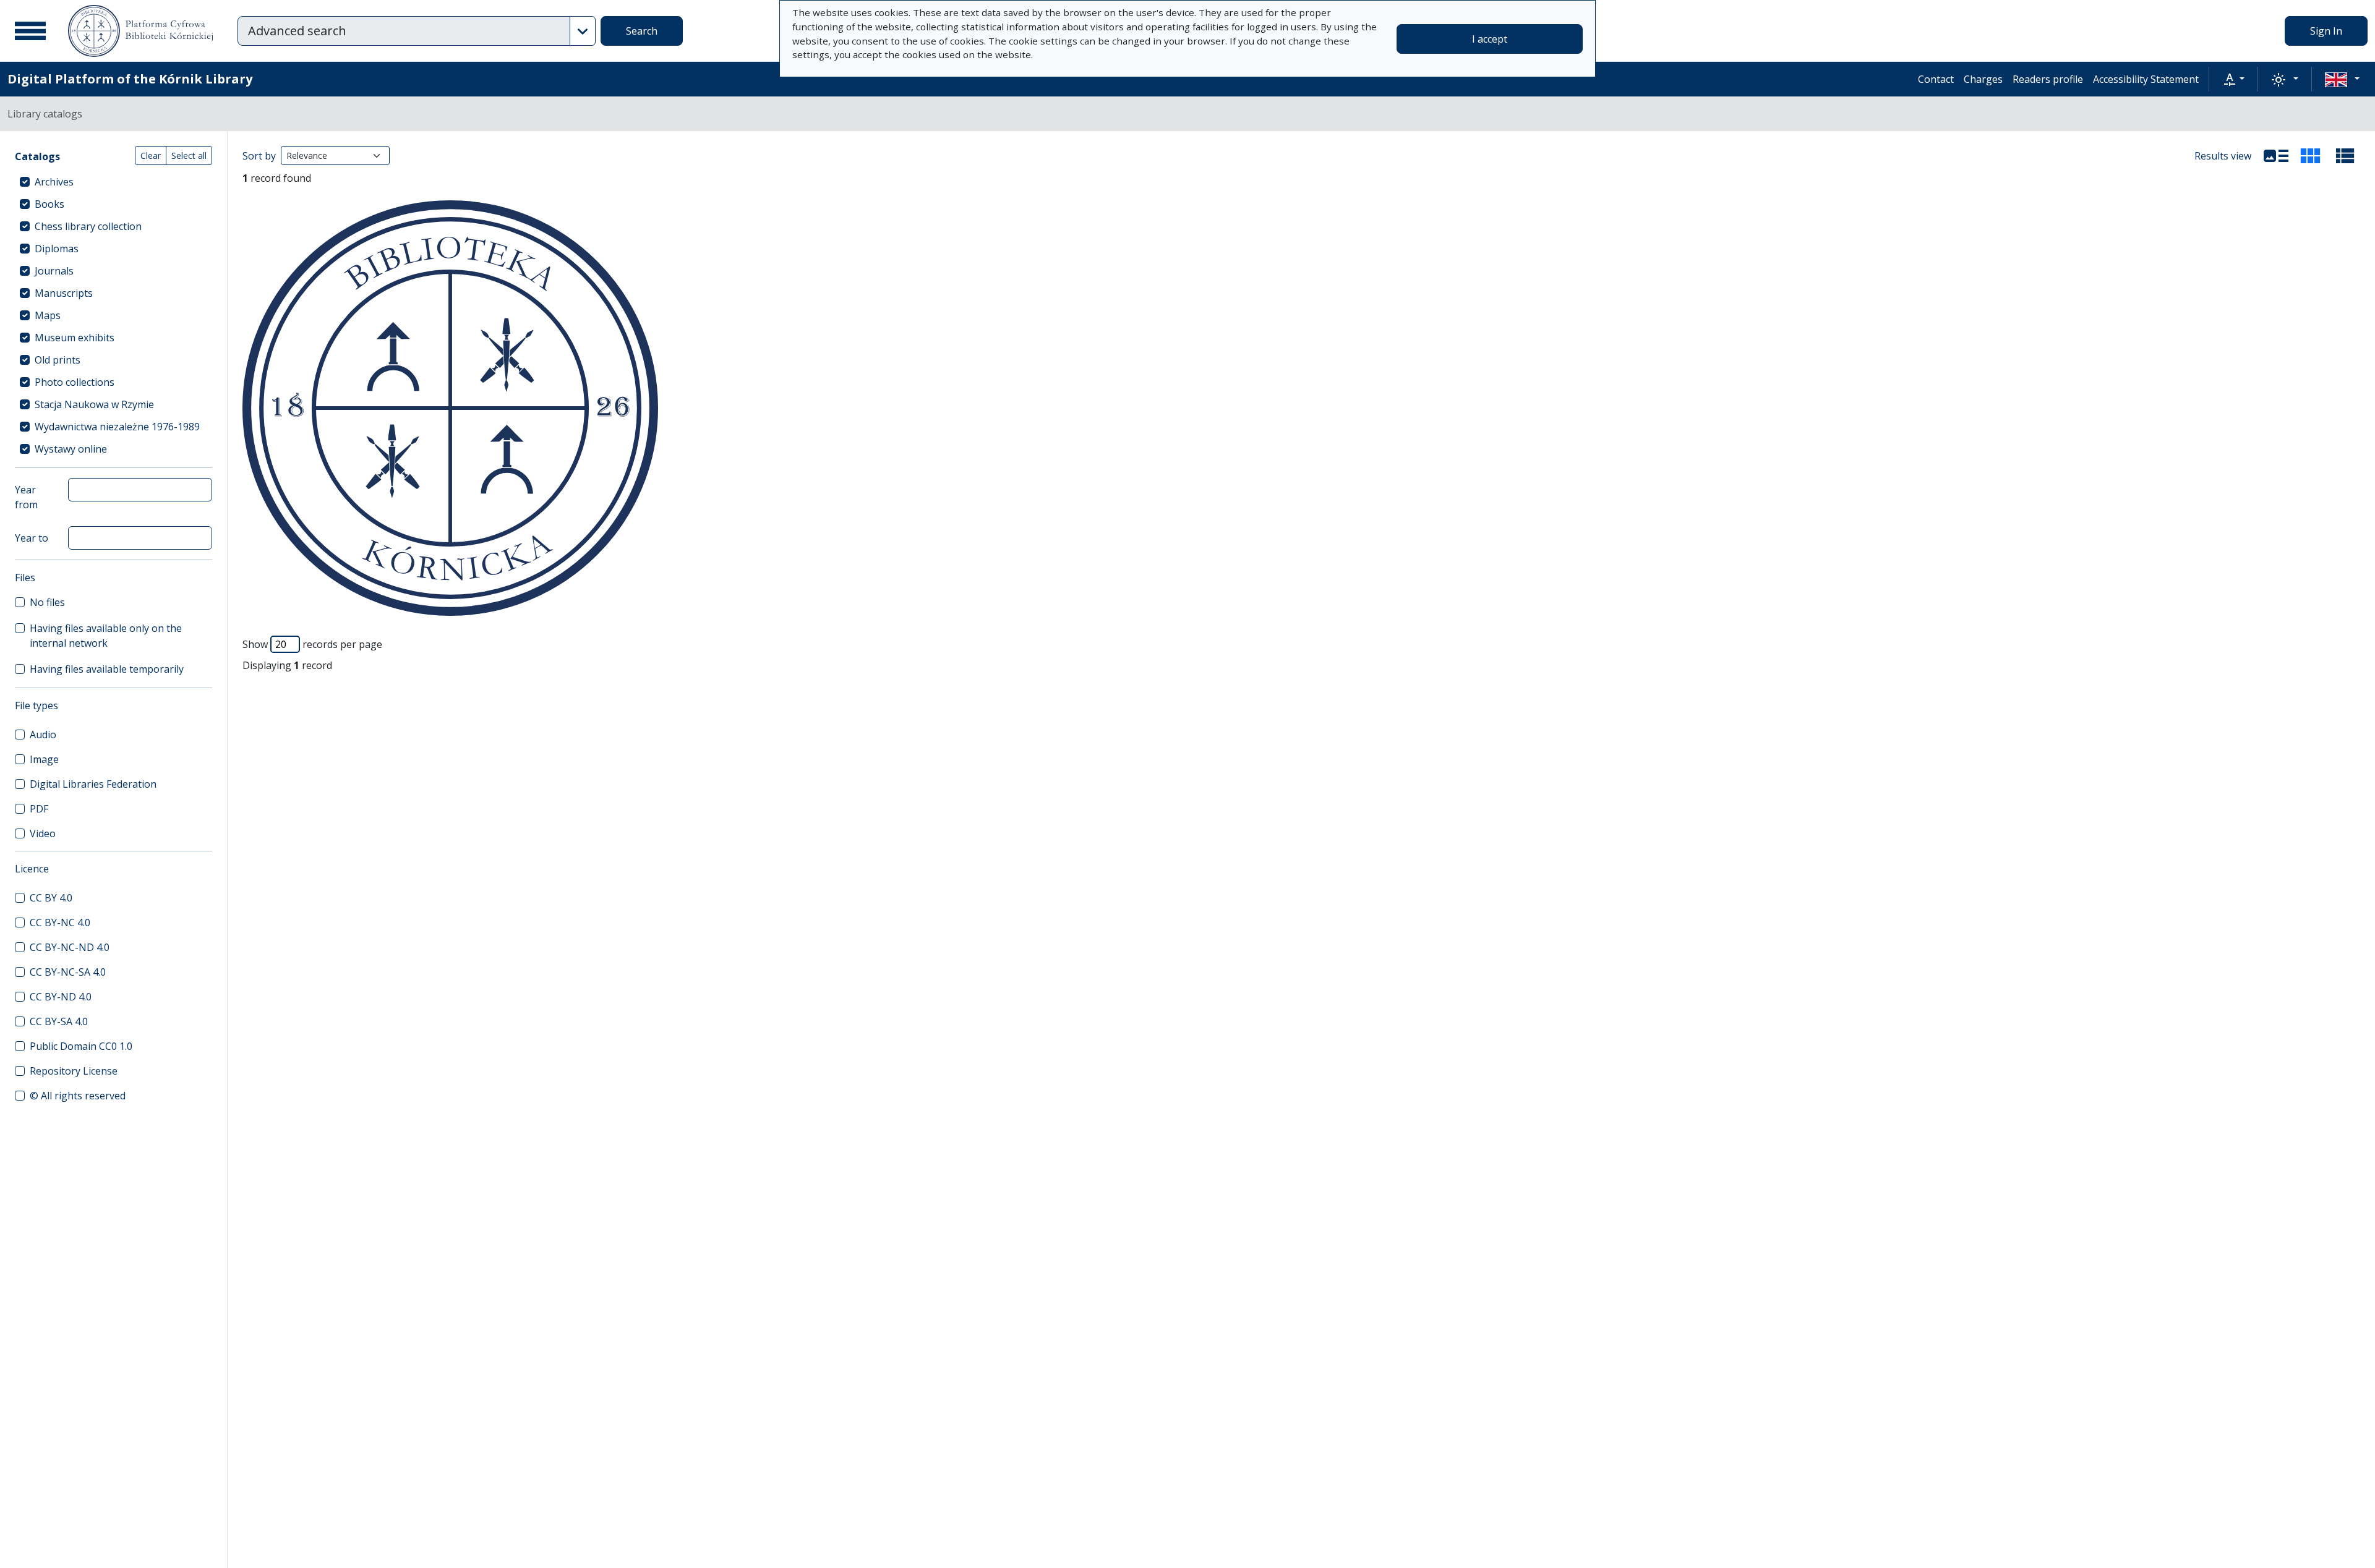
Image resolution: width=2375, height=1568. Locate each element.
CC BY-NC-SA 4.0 (68, 972)
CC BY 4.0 (51, 898)
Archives (54, 182)
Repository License (74, 1071)
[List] (2276, 156)
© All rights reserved (78, 1096)
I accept (1490, 39)
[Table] (2345, 156)
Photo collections (75, 382)
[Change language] (2342, 79)
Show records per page (312, 644)
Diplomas (57, 249)
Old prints (58, 360)
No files (47, 602)
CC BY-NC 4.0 (60, 922)
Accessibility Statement (2146, 79)
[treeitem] (113, 182)
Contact (1936, 79)
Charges (1983, 79)
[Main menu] (30, 31)
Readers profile (2048, 79)
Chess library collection (88, 226)
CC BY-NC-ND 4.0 (70, 947)
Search (642, 31)
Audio (43, 735)
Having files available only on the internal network (106, 636)
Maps (48, 315)
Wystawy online (71, 449)
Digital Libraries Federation (93, 784)
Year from (26, 497)
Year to (32, 538)
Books (49, 204)
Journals (54, 271)
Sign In (2326, 31)
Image (44, 759)
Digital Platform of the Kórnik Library (130, 79)
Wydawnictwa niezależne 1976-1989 (117, 427)
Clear (151, 156)
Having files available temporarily (107, 669)
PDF (39, 809)
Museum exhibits (75, 338)
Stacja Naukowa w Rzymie (94, 404)
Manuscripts (64, 293)
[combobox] (404, 31)
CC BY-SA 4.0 (59, 1021)
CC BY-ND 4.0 (61, 997)
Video (43, 833)
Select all (189, 156)
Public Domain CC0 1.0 (81, 1046)
